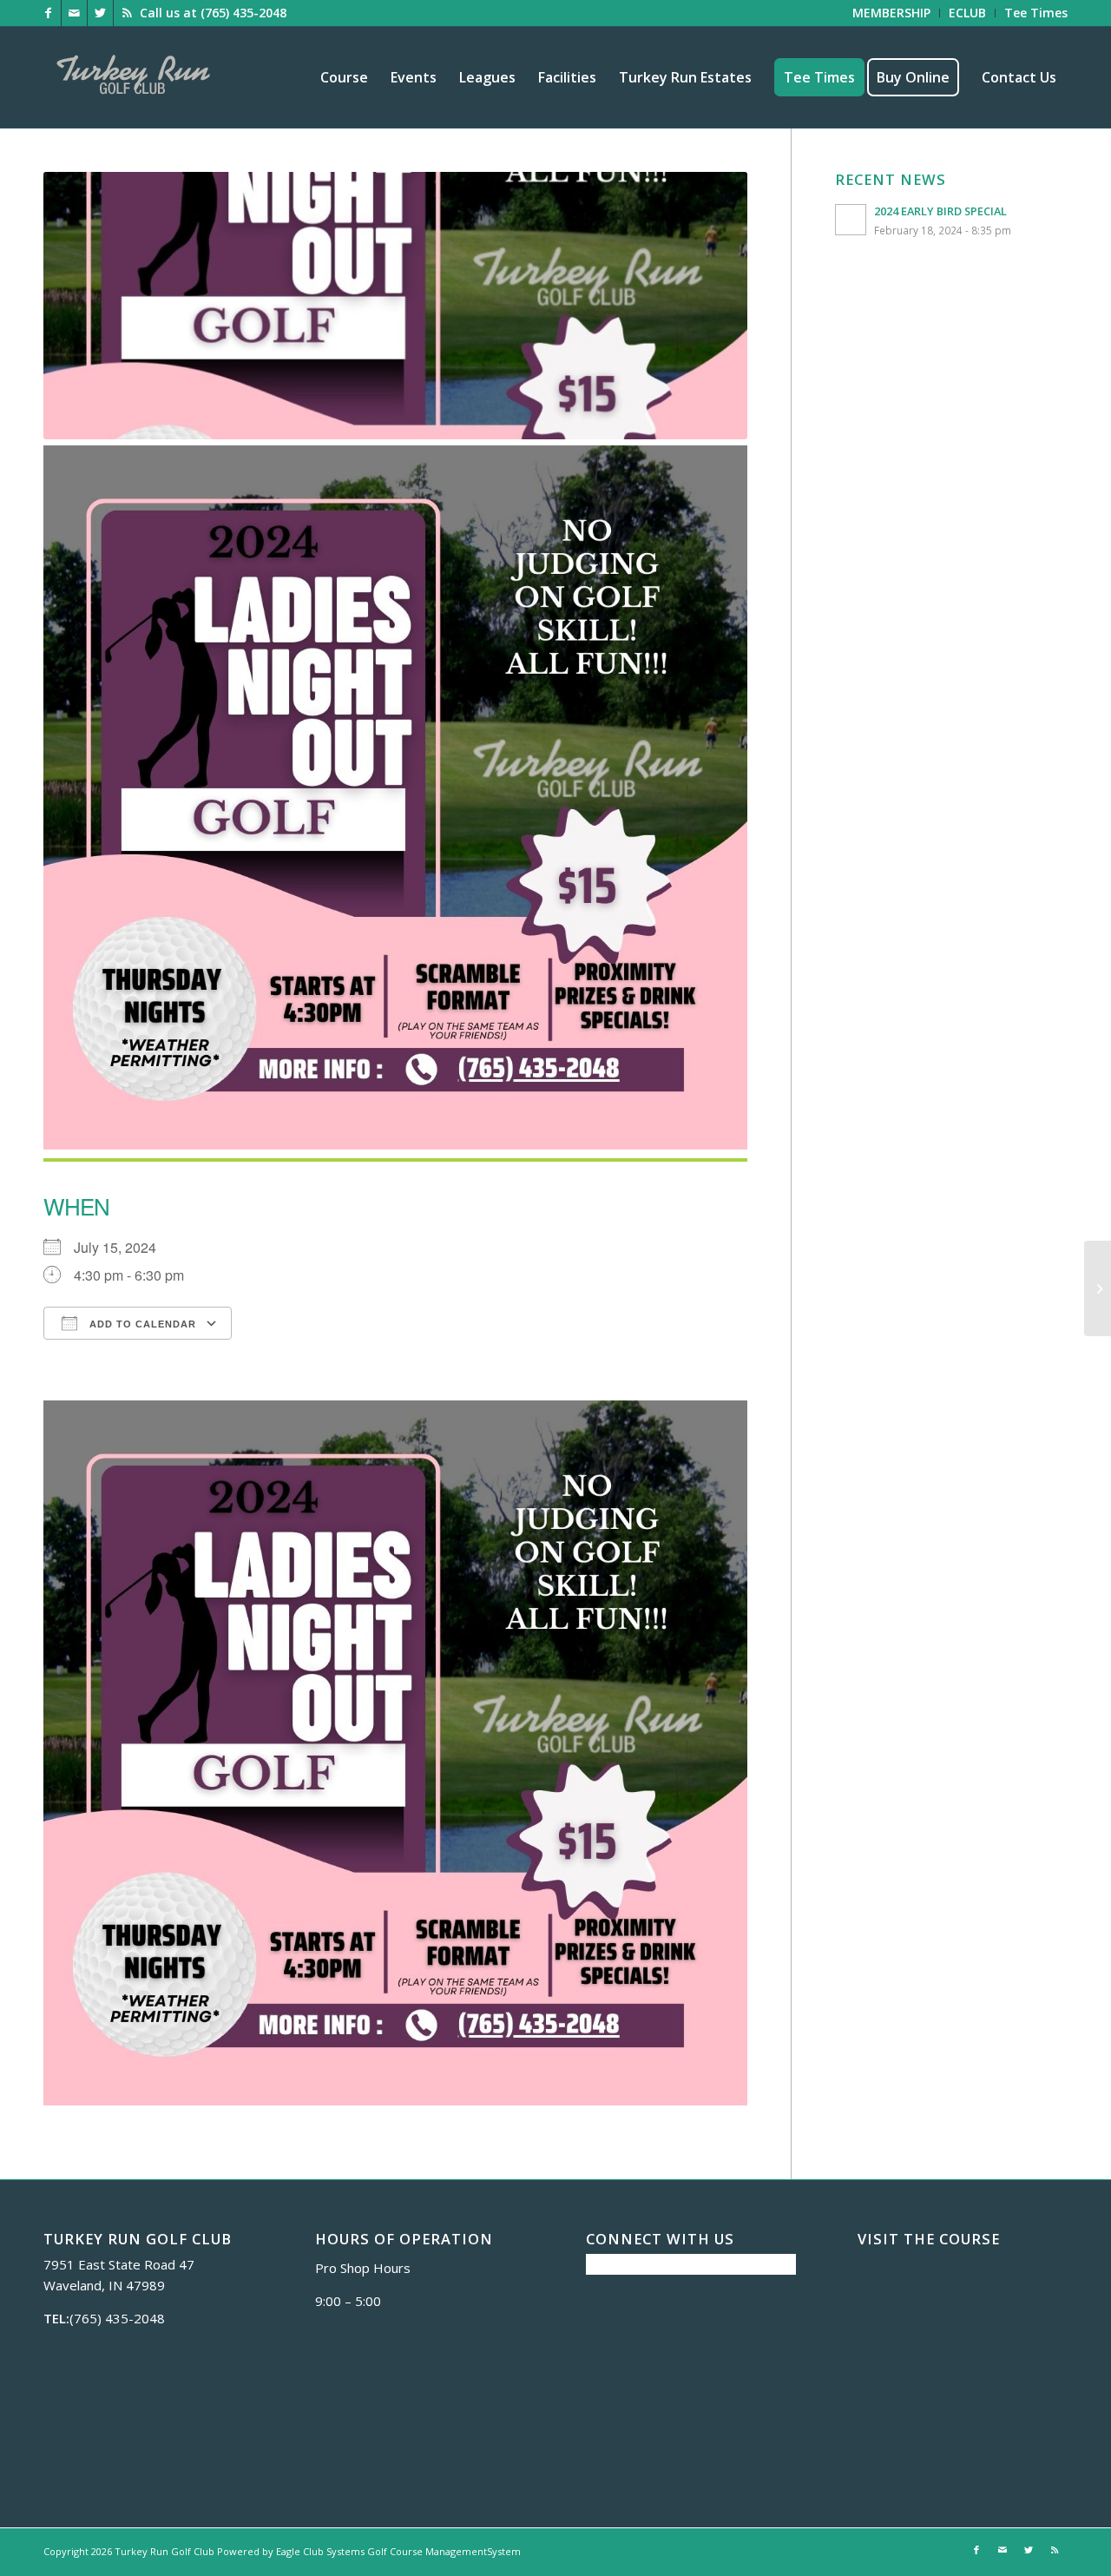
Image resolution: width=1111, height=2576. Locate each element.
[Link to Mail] (74, 13)
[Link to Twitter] (100, 13)
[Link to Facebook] (48, 13)
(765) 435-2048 (243, 13)
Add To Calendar (141, 1324)
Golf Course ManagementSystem (444, 2551)
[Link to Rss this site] (127, 13)
